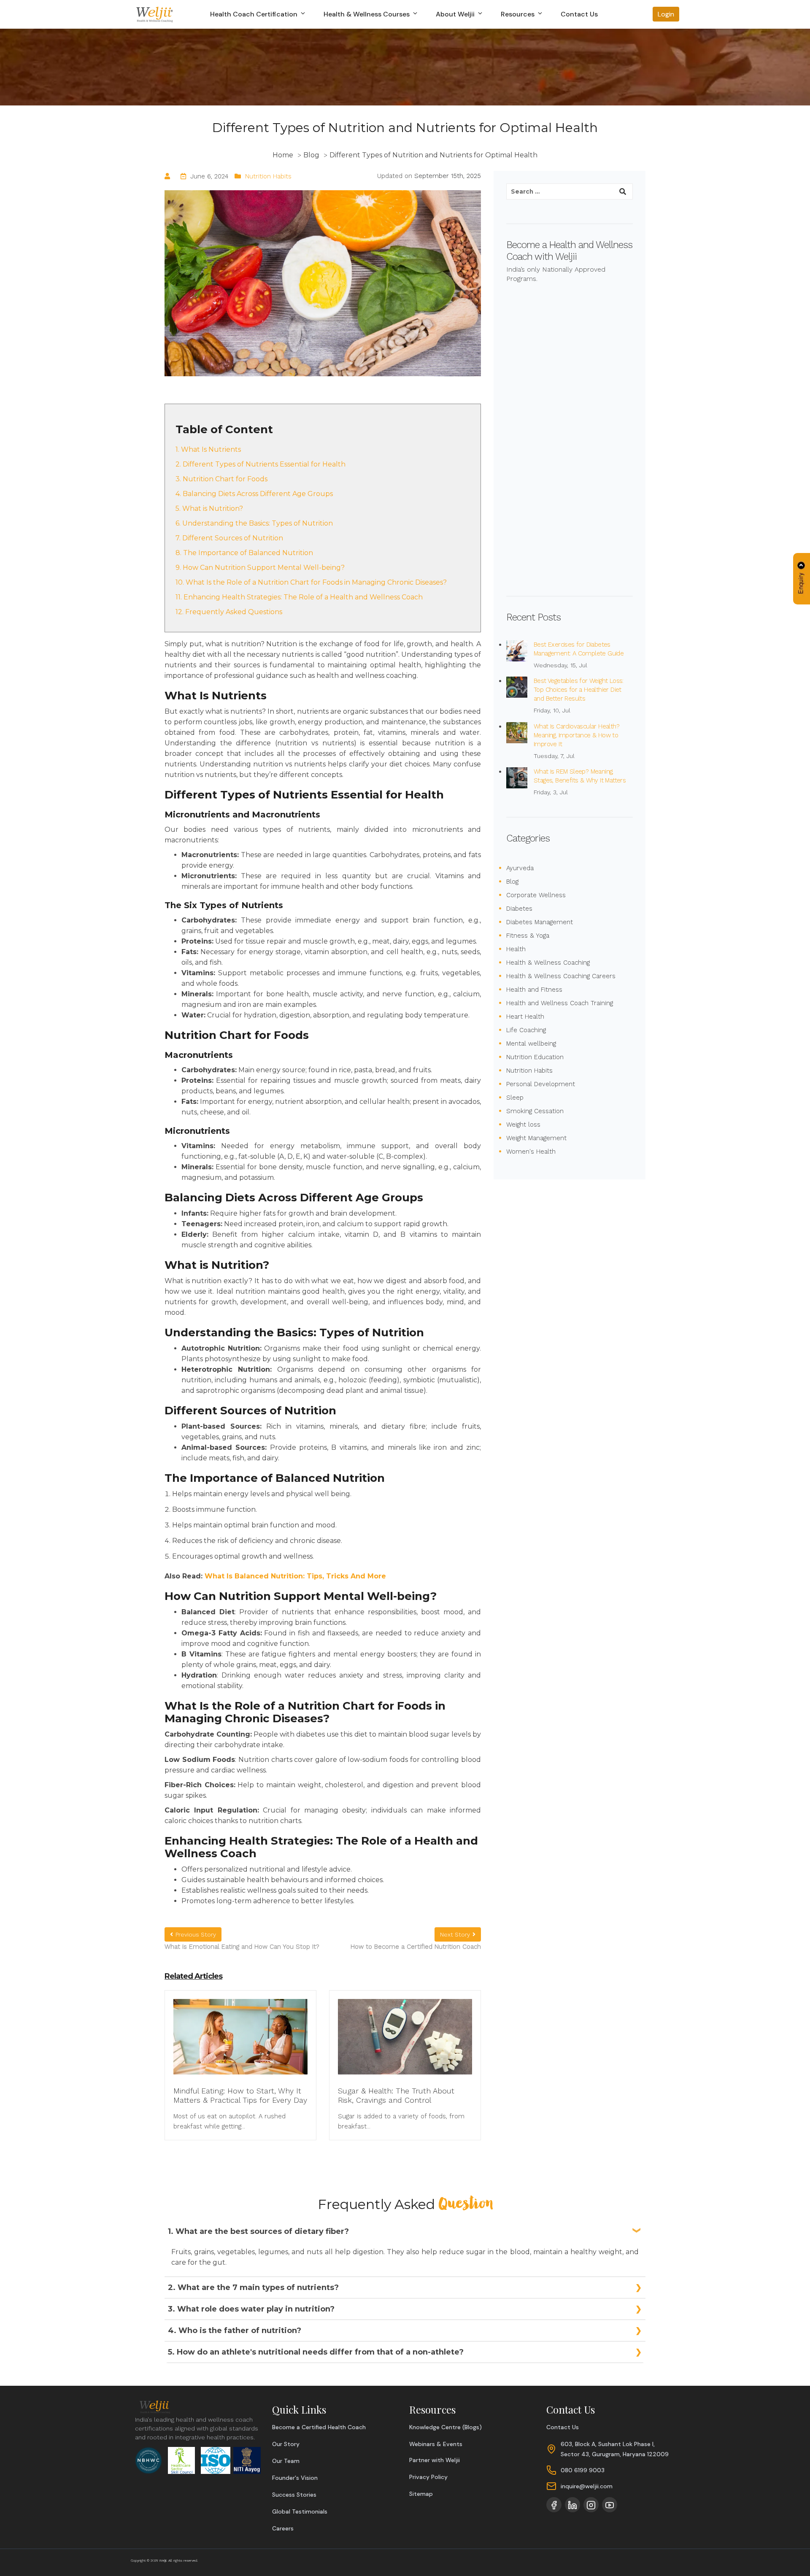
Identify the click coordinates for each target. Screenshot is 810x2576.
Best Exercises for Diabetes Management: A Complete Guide (579, 649)
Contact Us (579, 14)
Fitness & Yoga (528, 936)
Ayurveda (520, 868)
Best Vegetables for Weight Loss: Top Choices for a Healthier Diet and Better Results (579, 690)
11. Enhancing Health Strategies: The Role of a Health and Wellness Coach (299, 597)
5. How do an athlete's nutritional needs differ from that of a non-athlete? (316, 2352)
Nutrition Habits (268, 176)
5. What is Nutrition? (209, 508)
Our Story (286, 2444)
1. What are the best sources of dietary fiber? (258, 2231)
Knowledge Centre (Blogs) (445, 2427)
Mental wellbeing (531, 1044)
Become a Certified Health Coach (319, 2427)
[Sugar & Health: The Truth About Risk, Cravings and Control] (405, 2042)
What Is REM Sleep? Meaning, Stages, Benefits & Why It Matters (580, 776)
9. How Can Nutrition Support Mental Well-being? (260, 568)
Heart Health (525, 1017)
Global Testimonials (300, 2511)
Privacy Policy (428, 2477)
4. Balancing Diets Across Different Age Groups (254, 494)
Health (516, 949)
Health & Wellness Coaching (548, 963)
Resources (518, 14)
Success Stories (294, 2495)
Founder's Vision (295, 2478)
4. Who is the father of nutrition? (235, 2331)
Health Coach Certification (255, 14)
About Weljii (456, 14)
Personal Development (541, 1084)
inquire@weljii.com (587, 2486)
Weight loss (523, 1125)
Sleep (515, 1098)
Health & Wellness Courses (367, 14)
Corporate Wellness (536, 895)
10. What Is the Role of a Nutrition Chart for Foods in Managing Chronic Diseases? (311, 582)
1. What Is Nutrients (208, 449)
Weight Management (536, 1138)
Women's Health (531, 1152)
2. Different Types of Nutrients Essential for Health (261, 464)
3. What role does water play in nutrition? (251, 2309)
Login (666, 14)
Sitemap (421, 2494)
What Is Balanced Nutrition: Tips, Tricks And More (295, 1576)
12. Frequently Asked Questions (229, 612)
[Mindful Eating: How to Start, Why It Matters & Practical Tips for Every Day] (240, 2042)
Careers (283, 2528)
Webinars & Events (436, 2444)
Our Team (286, 2461)
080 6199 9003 (583, 2470)
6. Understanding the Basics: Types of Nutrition (254, 523)
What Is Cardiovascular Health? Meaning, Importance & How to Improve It (576, 735)
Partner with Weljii (435, 2460)
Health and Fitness (534, 990)
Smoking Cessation (535, 1111)
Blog (512, 882)
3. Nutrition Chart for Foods (221, 479)
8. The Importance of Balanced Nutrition (244, 553)
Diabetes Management (540, 922)
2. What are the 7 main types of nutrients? (253, 2287)
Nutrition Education (535, 1057)
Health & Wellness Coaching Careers (561, 976)
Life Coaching (526, 1030)
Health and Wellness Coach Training (560, 1003)
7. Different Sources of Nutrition (229, 538)
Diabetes (519, 909)
